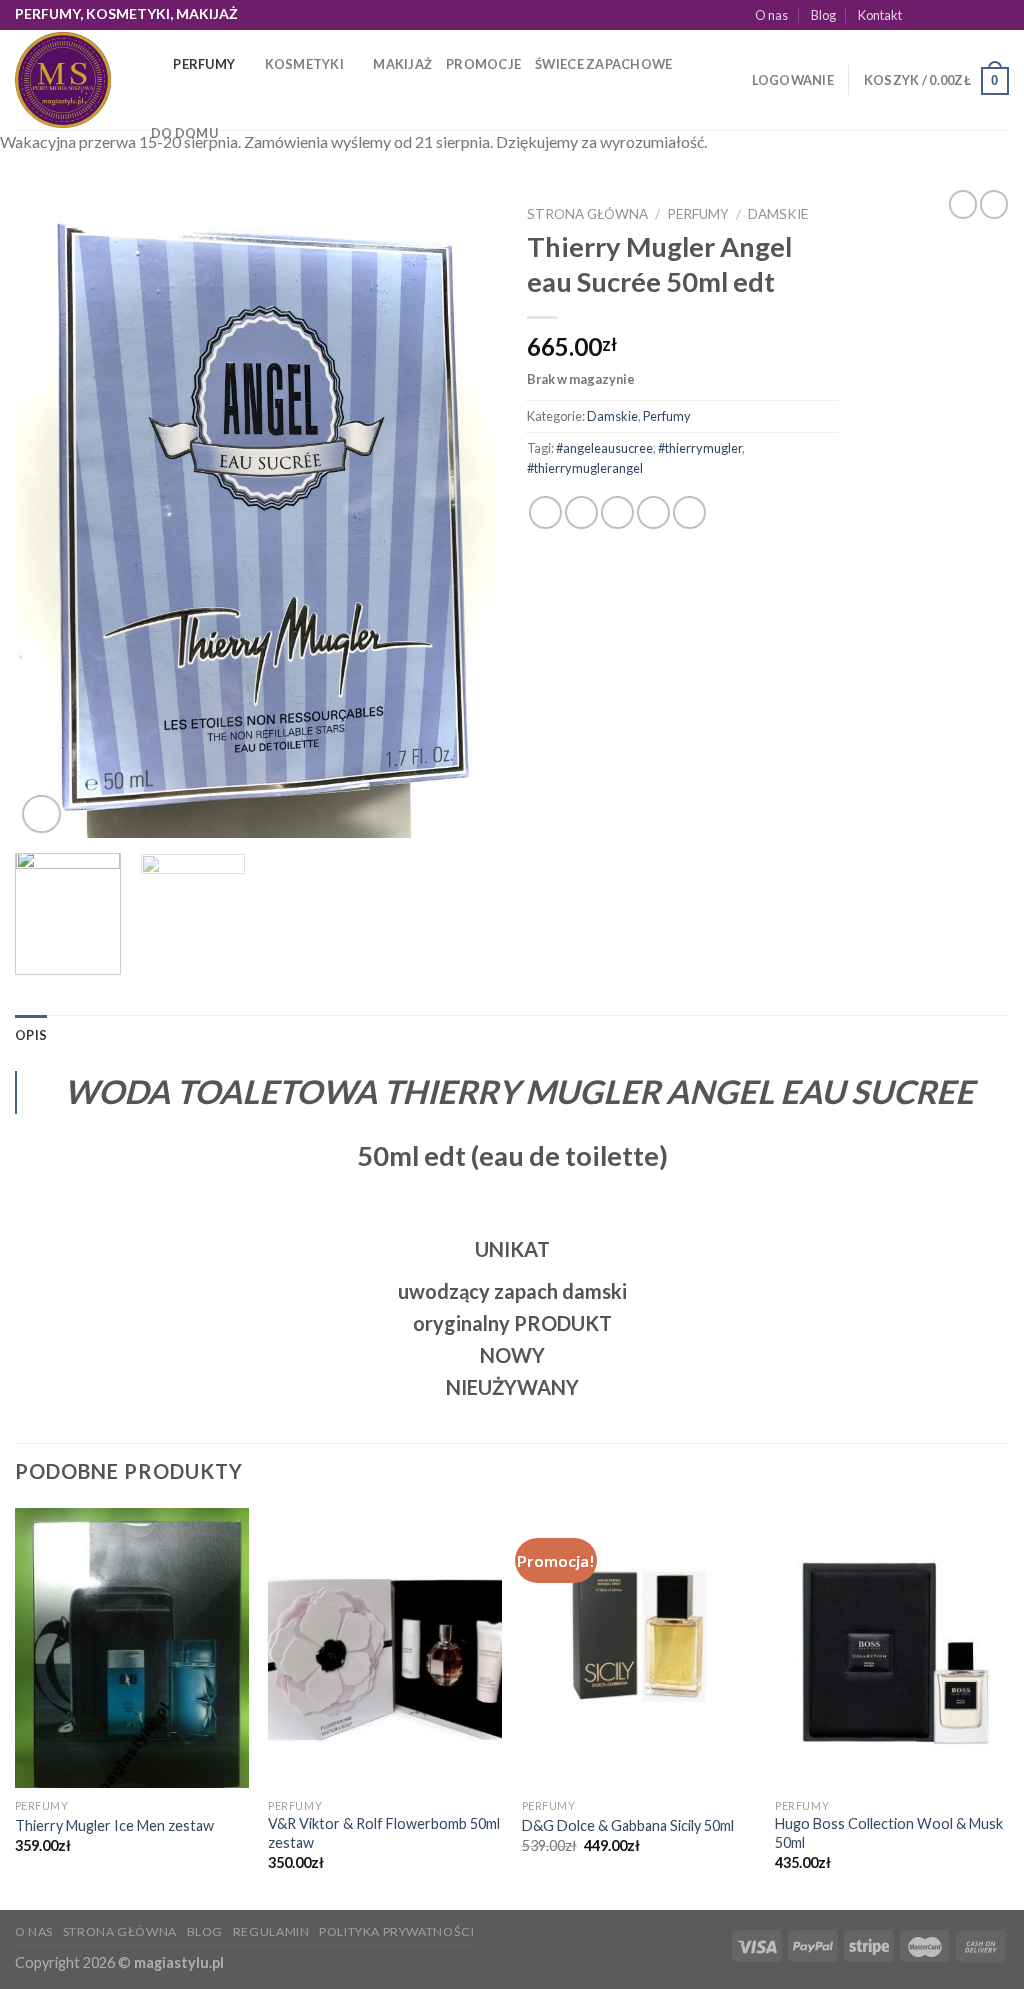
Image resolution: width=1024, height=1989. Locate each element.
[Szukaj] (151, 64)
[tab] (31, 1035)
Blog (823, 15)
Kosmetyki (304, 64)
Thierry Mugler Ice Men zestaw (114, 1825)
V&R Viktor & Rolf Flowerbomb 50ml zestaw (384, 1833)
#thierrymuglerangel (585, 468)
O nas (771, 15)
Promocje (483, 64)
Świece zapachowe (603, 64)
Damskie (778, 214)
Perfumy (204, 64)
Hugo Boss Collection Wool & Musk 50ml (889, 1833)
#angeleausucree (604, 448)
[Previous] (50, 517)
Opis (31, 1035)
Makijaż (402, 64)
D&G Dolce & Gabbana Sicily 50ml (628, 1825)
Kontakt (880, 15)
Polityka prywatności (396, 1931)
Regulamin (271, 1931)
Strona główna (587, 214)
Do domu (184, 133)
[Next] (462, 517)
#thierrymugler (700, 448)
